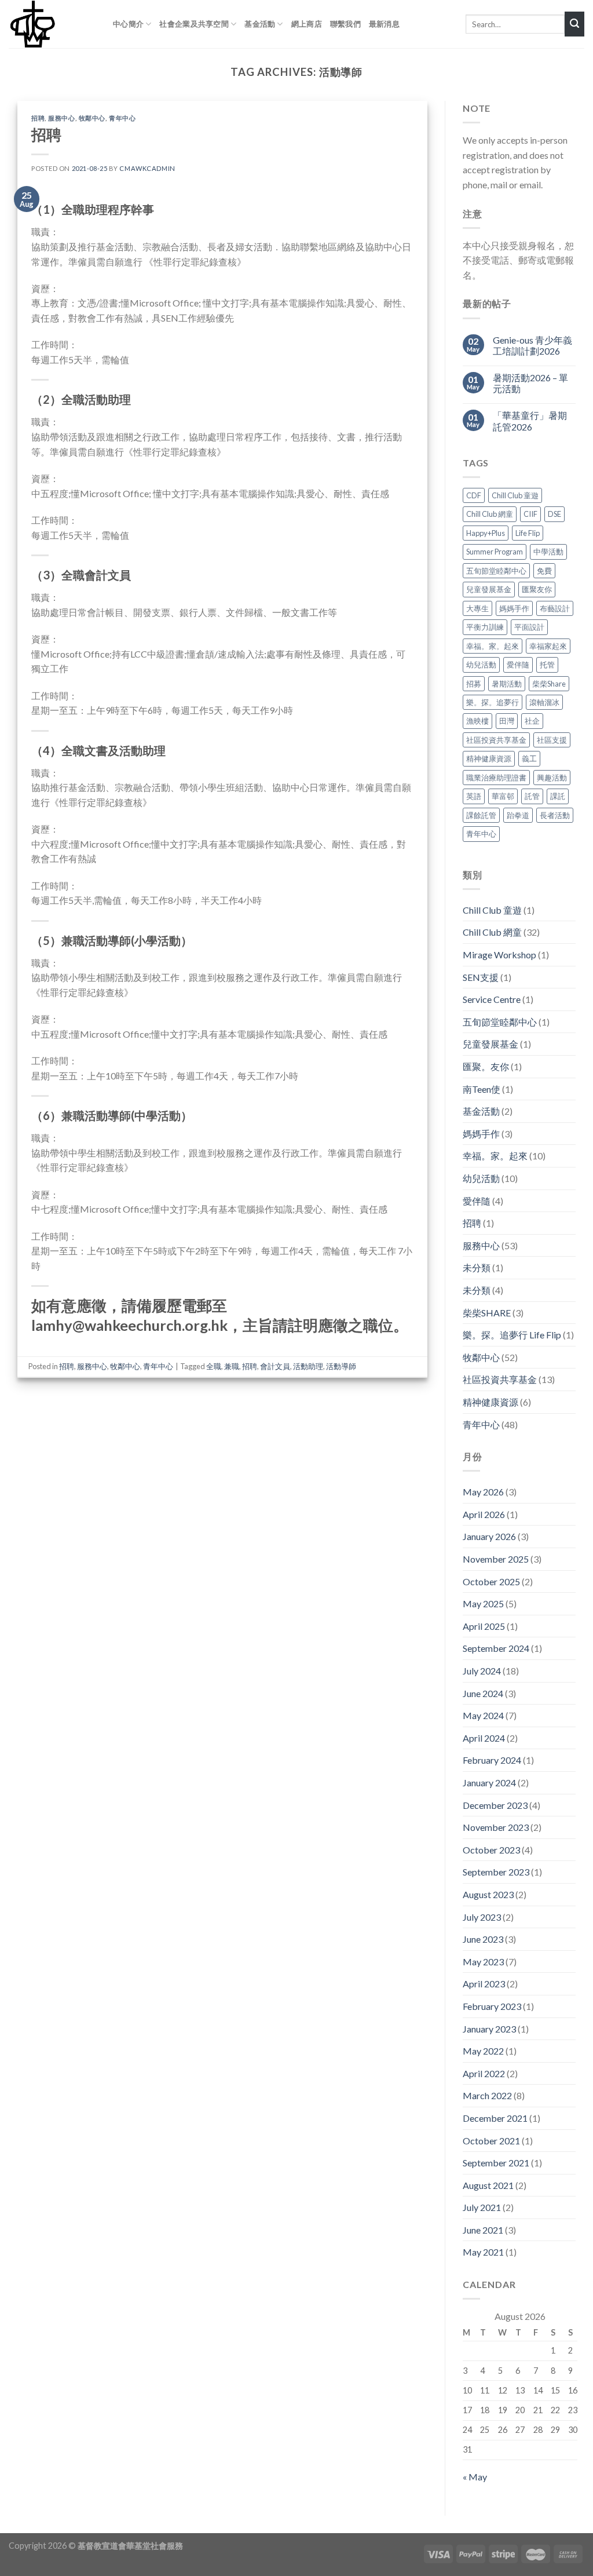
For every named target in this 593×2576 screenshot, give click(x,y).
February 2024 (492, 1760)
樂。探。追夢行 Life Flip (512, 1335)
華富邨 (503, 797)
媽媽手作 (514, 608)
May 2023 (483, 1962)
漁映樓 (477, 721)
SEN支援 (481, 977)
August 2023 (488, 1894)
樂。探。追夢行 (493, 702)
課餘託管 (481, 815)
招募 (474, 684)
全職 (214, 1366)
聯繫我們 (345, 24)
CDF (474, 495)
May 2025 (483, 1604)
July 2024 (482, 1671)
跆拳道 (518, 815)
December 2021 (495, 2118)
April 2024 (484, 1738)
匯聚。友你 (486, 1066)
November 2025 (496, 1559)
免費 (544, 571)
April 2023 (484, 1984)
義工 (529, 759)
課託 (558, 797)
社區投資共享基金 (496, 740)
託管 (532, 797)
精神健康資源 (489, 759)
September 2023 (496, 1872)
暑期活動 (507, 684)
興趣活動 (552, 778)
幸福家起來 (548, 646)
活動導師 (341, 1366)
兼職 (232, 1366)
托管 (547, 665)
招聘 (38, 118)
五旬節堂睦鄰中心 (496, 571)
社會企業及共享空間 (194, 24)
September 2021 (496, 2163)
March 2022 (487, 2096)
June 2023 (483, 1939)
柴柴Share (549, 684)
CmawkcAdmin (147, 168)
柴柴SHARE (487, 1313)
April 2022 (484, 2073)
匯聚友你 (537, 589)
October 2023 (491, 1850)
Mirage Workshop (499, 955)
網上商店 (307, 24)
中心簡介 (128, 24)
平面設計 (529, 627)
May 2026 (483, 1492)
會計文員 (275, 1366)
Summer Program (495, 552)
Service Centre (492, 1000)
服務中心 (61, 118)
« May (475, 2477)
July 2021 (482, 2208)
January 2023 (489, 2029)
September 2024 (496, 1649)
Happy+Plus (486, 533)
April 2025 (484, 1626)
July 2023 (482, 1917)
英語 (474, 797)
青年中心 (122, 118)
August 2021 (488, 2185)
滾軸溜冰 (544, 702)
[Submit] (574, 24)
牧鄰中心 (92, 118)
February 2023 (492, 2006)
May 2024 (483, 1715)
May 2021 (483, 2252)
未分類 (477, 1268)
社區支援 (552, 740)
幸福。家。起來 (493, 646)
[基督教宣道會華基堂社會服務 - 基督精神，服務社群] (52, 24)
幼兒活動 (481, 665)
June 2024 (483, 1693)
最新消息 (384, 24)
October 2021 (491, 2141)
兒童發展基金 (489, 589)
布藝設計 (555, 608)
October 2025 (491, 1581)
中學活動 (548, 552)
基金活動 (260, 24)
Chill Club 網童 (490, 515)
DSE (554, 515)
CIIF (530, 515)
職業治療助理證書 (496, 778)
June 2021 (483, 2230)
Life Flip (528, 533)
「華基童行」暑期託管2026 (530, 421)
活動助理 (308, 1366)
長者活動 (555, 815)
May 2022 (483, 2051)
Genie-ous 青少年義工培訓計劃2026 (532, 345)
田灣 (507, 721)
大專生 (477, 608)
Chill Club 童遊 (515, 495)
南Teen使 (482, 1089)
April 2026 (484, 1514)
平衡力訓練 (485, 627)
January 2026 (489, 1537)
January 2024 (489, 1783)
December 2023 (495, 1805)
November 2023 (496, 1827)
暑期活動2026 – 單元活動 (530, 383)
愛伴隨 (518, 665)
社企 (532, 721)
